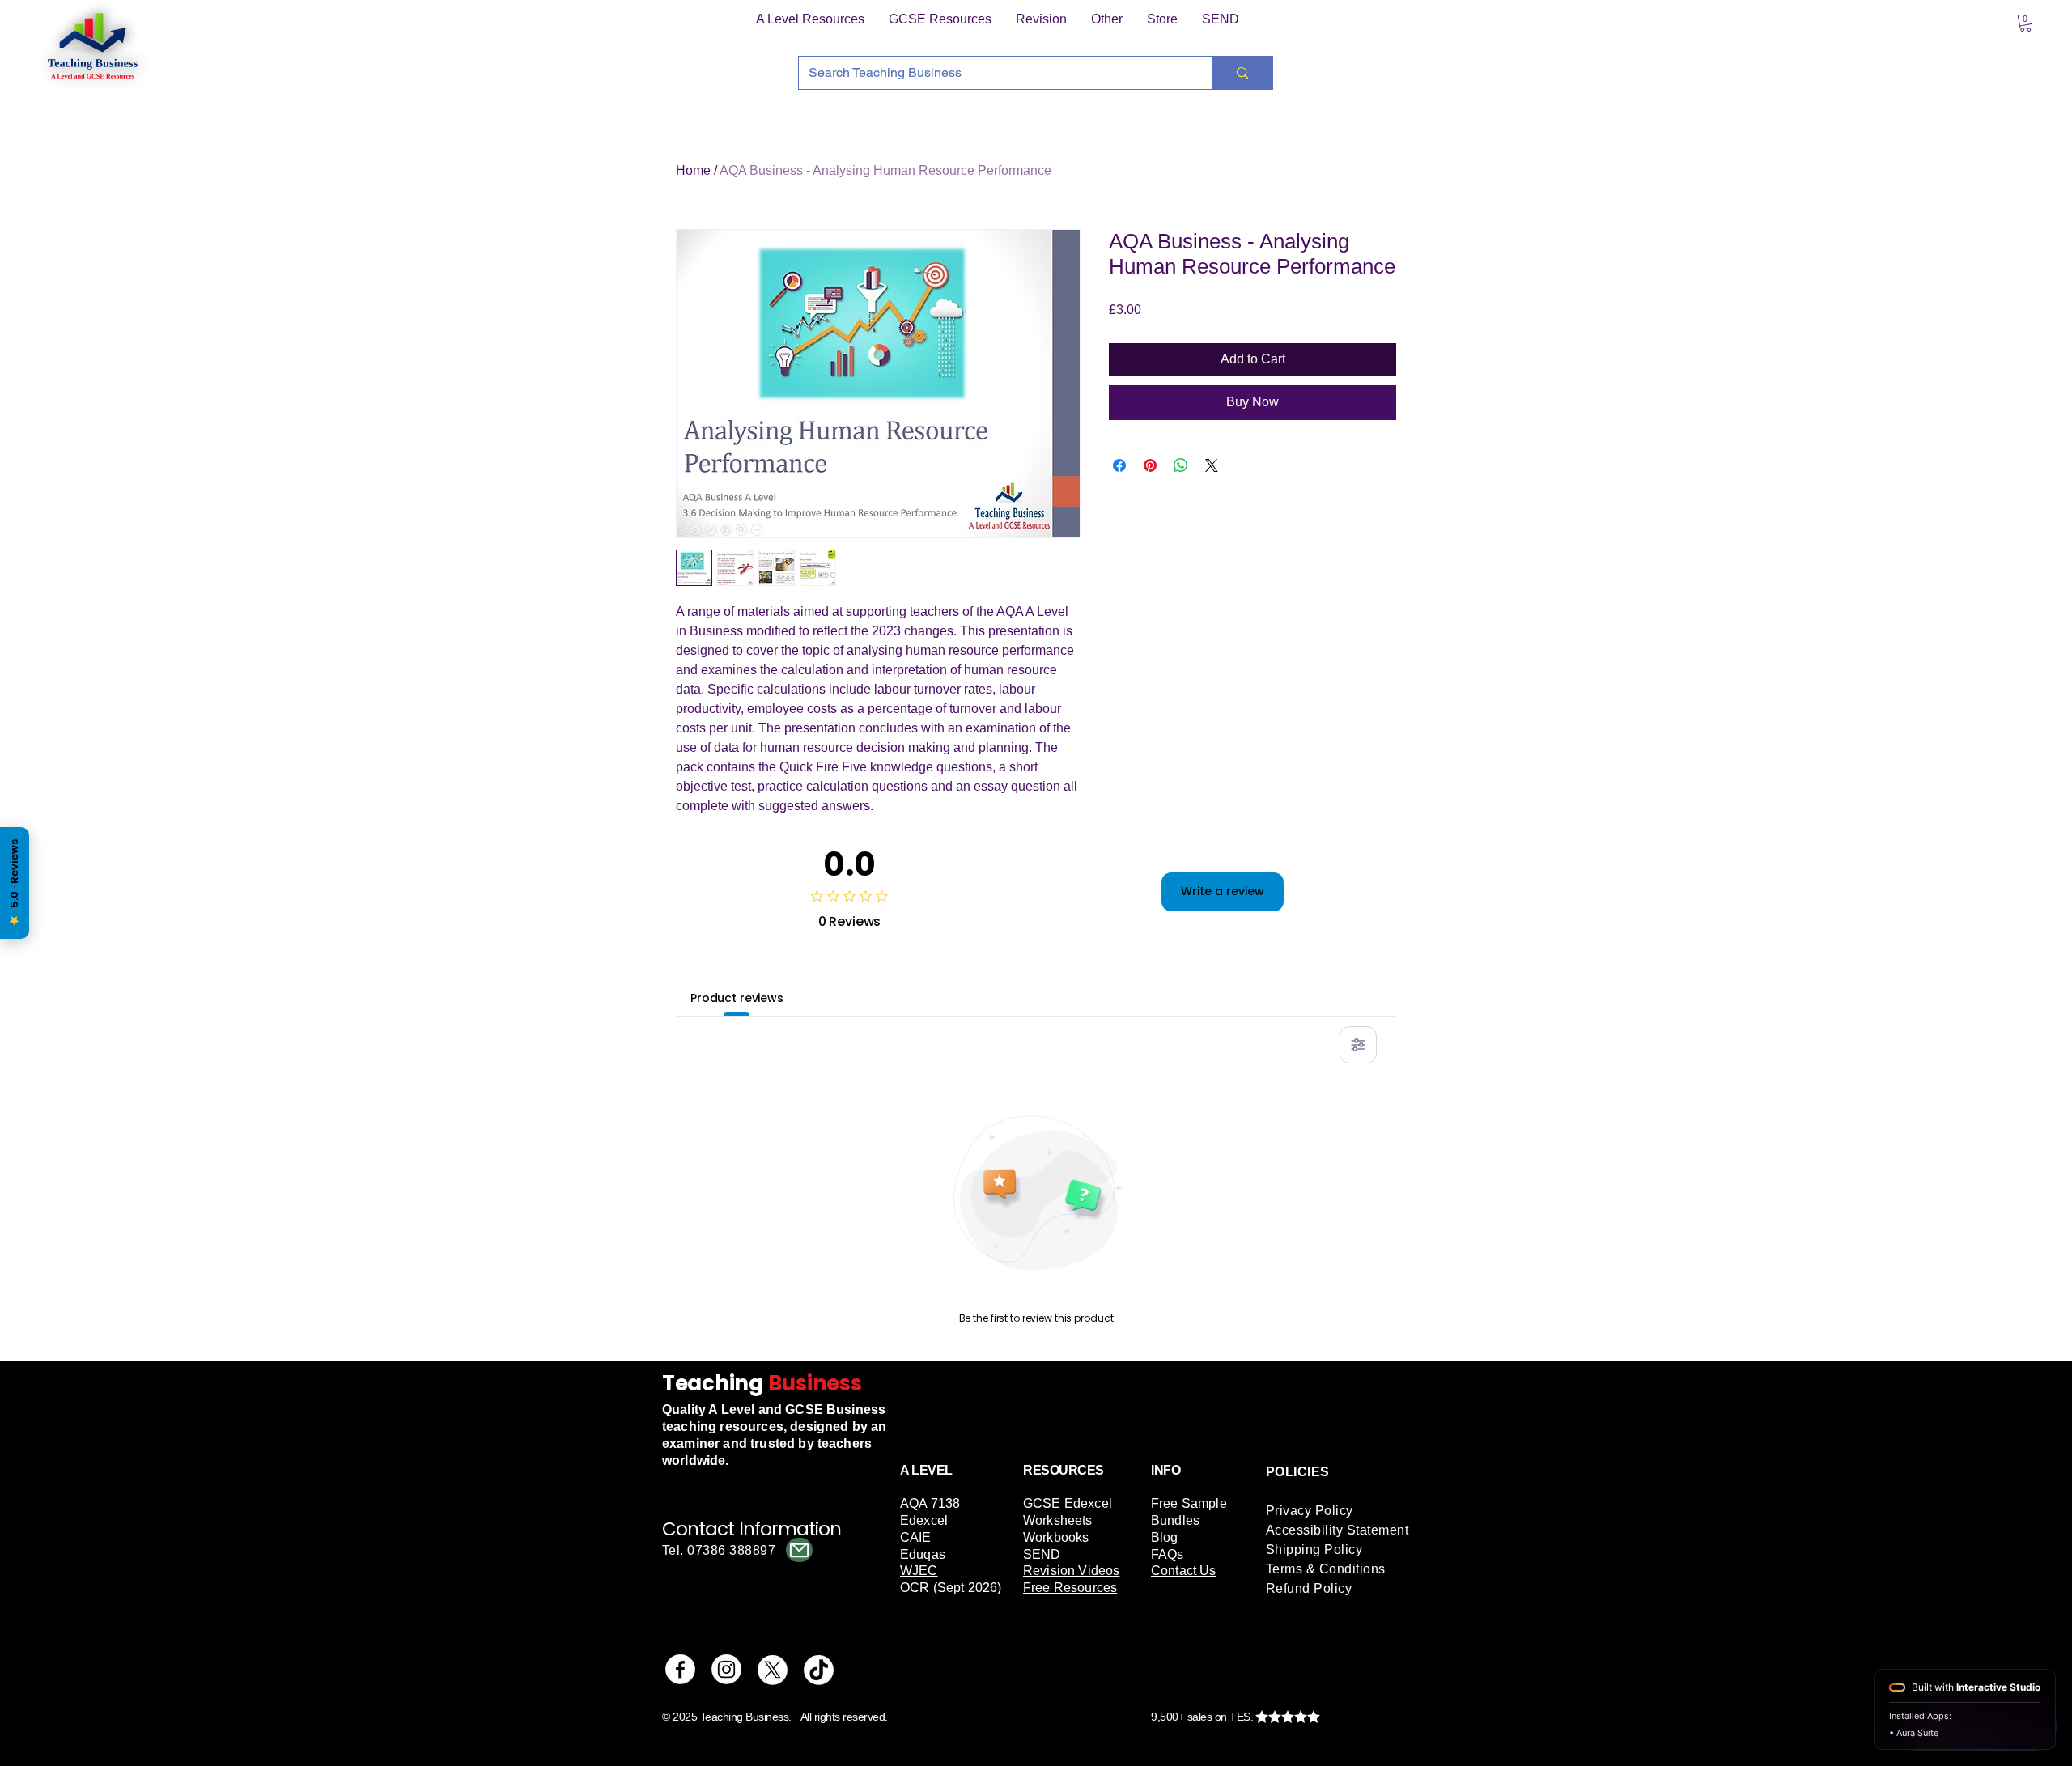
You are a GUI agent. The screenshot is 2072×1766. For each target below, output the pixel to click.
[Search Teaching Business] (1242, 73)
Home (693, 170)
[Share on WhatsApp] (1181, 465)
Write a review (1223, 891)
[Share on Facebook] (1119, 465)
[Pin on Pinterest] (1150, 465)
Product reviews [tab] (737, 998)
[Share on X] (1212, 465)
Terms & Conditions (1326, 1569)
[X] (773, 1669)
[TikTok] (819, 1669)
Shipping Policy (1314, 1549)
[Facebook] (680, 1669)
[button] (810, 19)
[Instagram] (726, 1669)
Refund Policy (1309, 1588)
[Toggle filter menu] (1358, 1045)
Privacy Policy (1310, 1511)
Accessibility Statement (1337, 1530)
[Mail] (799, 1550)
